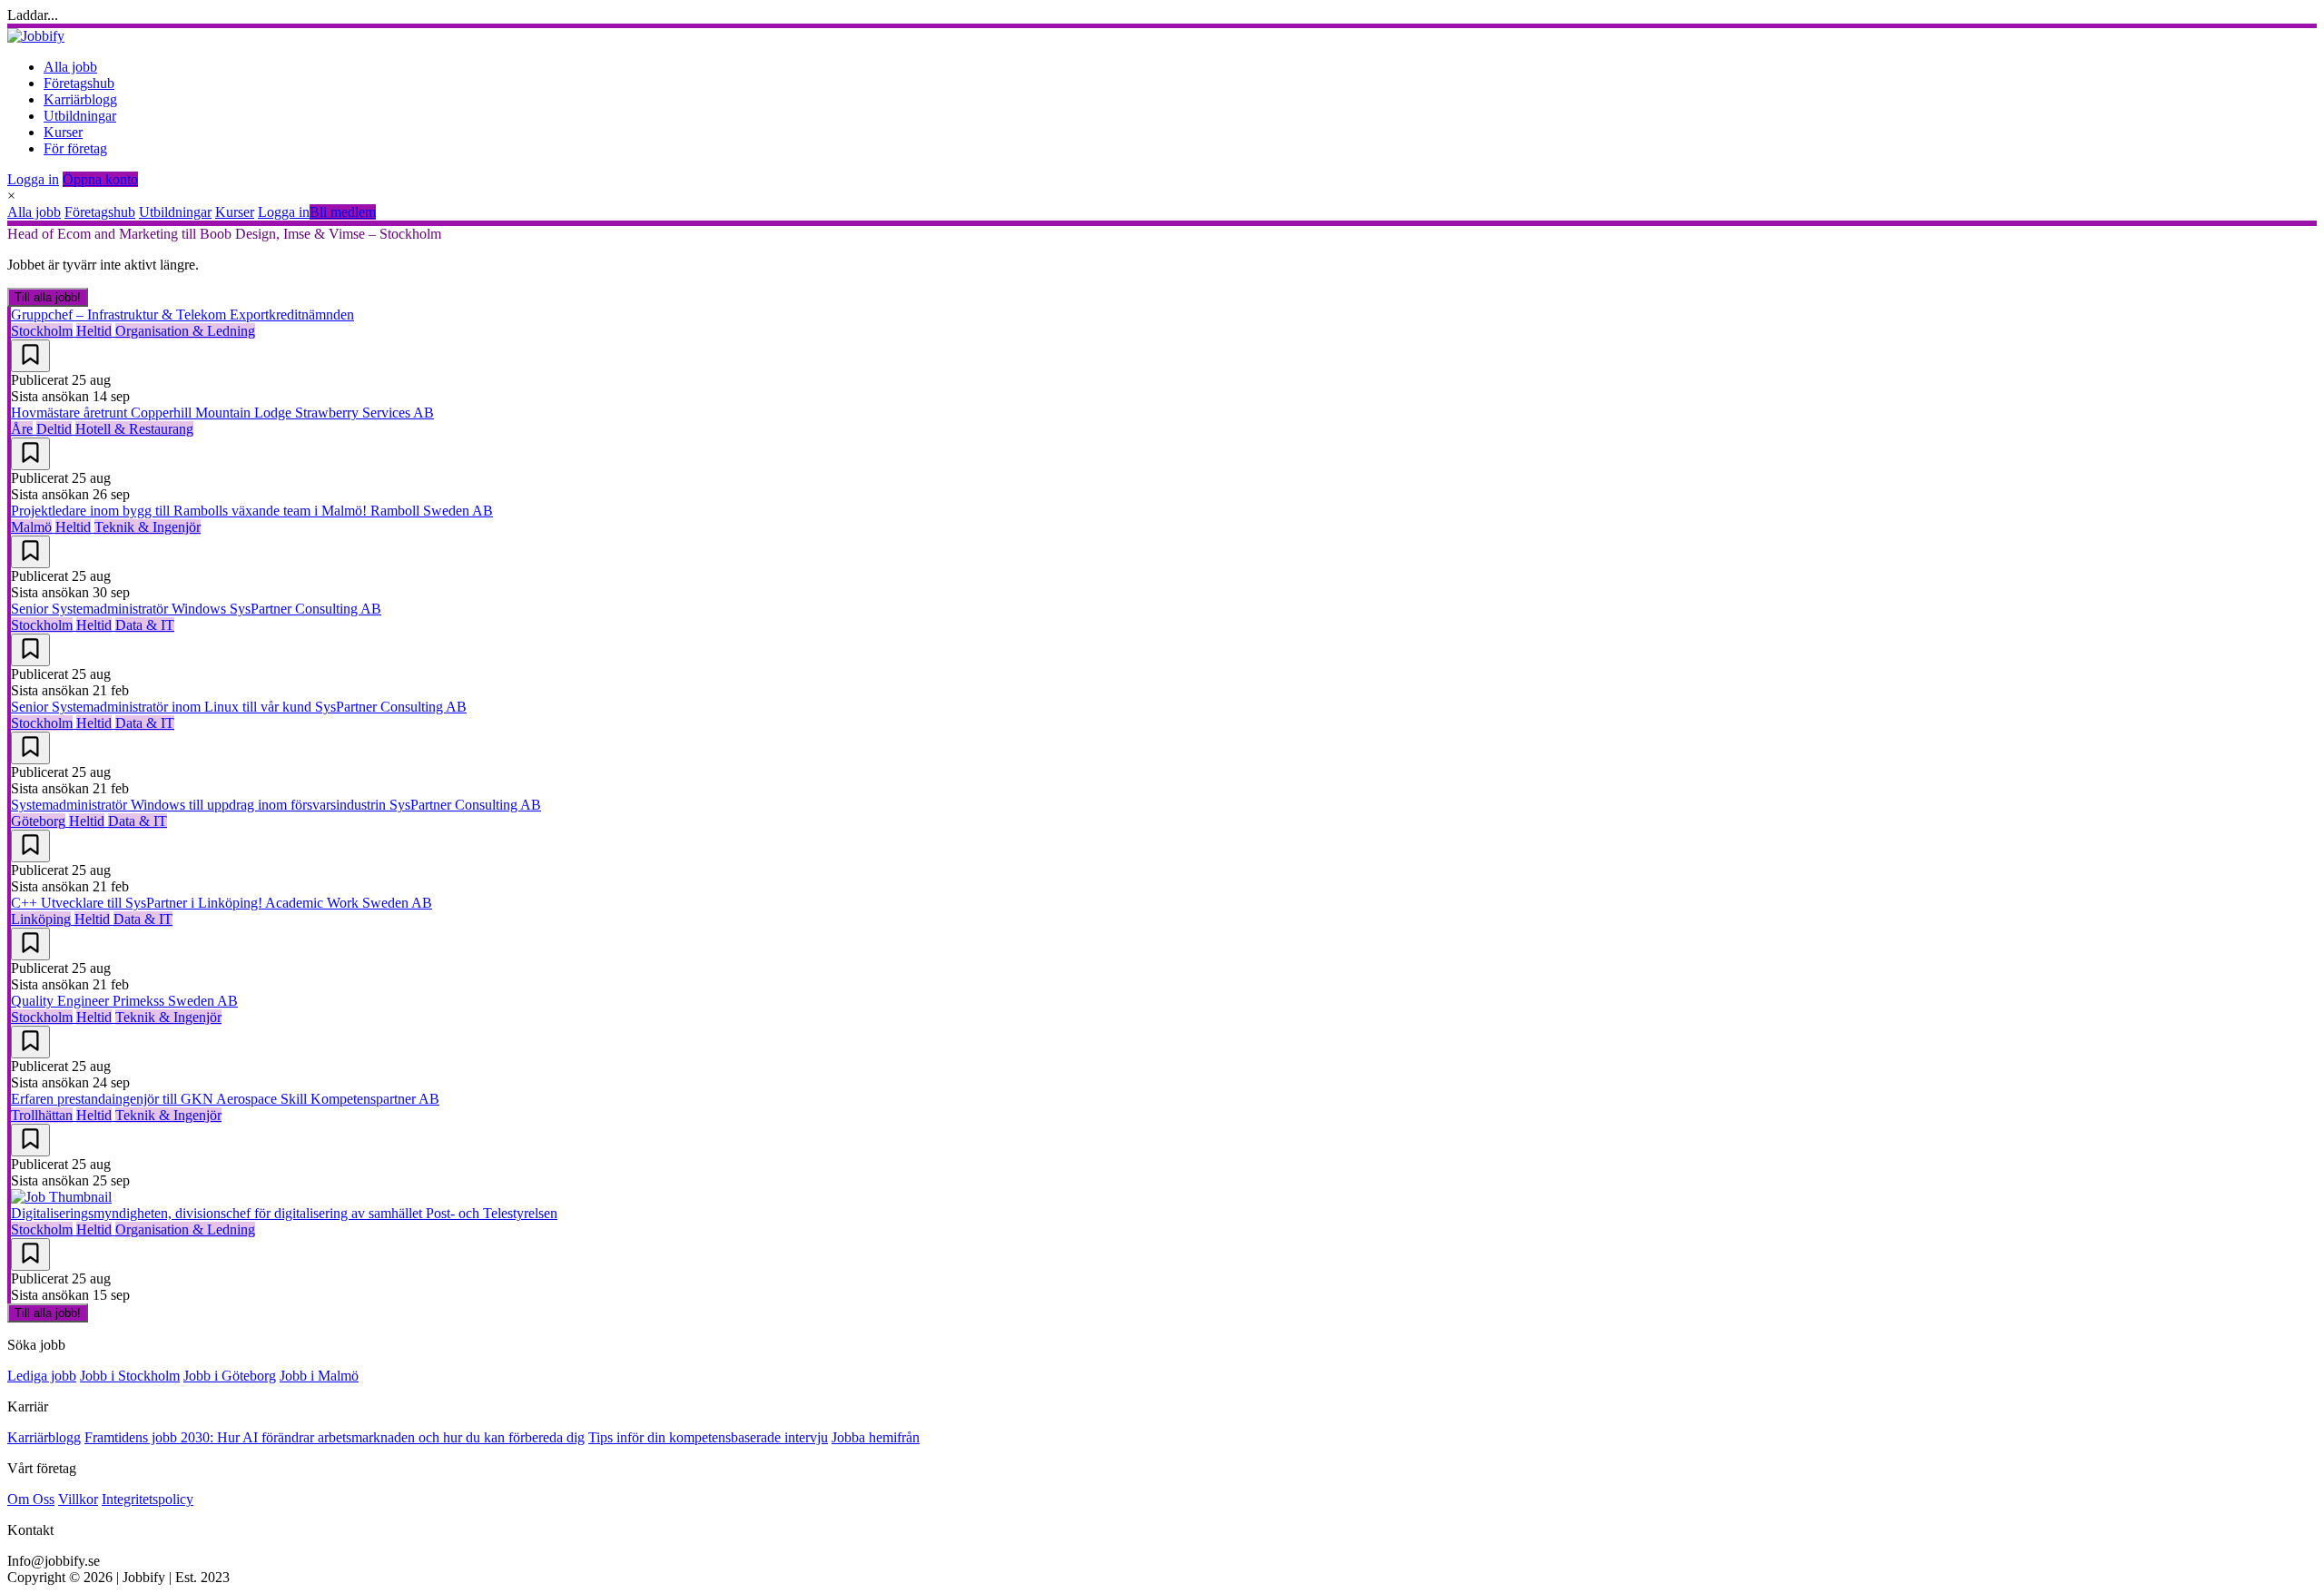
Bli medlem (343, 212)
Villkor (78, 1499)
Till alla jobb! (48, 297)
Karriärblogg (80, 99)
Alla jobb (70, 67)
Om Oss (31, 1499)
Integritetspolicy (148, 1499)
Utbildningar (80, 116)
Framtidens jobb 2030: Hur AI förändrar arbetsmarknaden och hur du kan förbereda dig (335, 1437)
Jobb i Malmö (319, 1376)
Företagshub (79, 83)
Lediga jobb (42, 1376)
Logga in (33, 179)
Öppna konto (100, 179)
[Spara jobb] (30, 356)
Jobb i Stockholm (130, 1376)
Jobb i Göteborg (230, 1376)
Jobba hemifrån (876, 1437)
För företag (75, 148)
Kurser (63, 132)
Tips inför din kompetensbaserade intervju (708, 1437)
